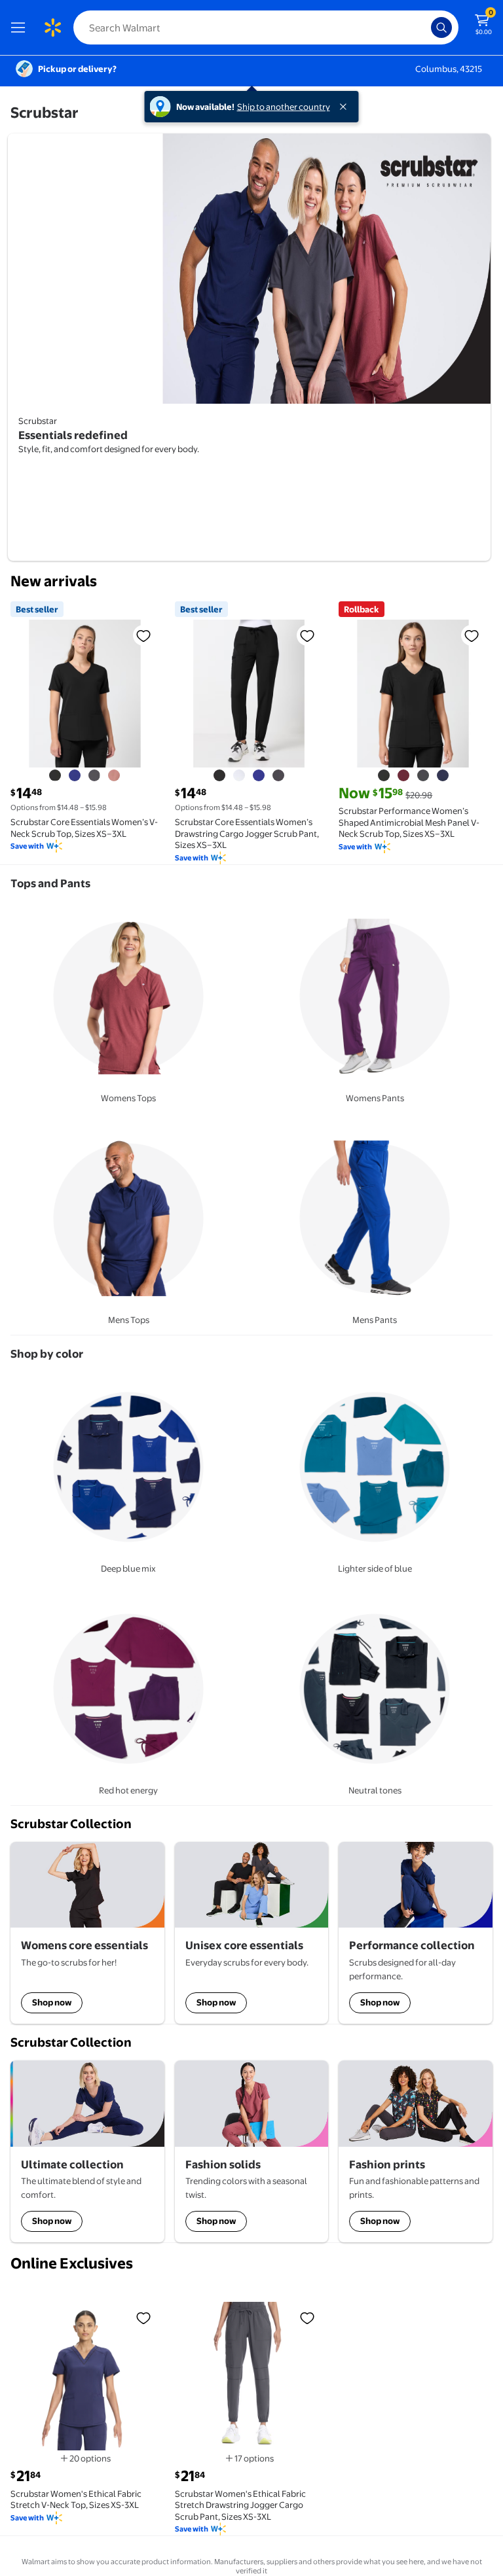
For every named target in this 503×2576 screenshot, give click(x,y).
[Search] (441, 27)
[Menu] (21, 27)
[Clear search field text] (424, 27)
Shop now (52, 2002)
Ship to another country (284, 107)
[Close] (346, 107)
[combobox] (266, 27)
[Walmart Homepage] (52, 27)
